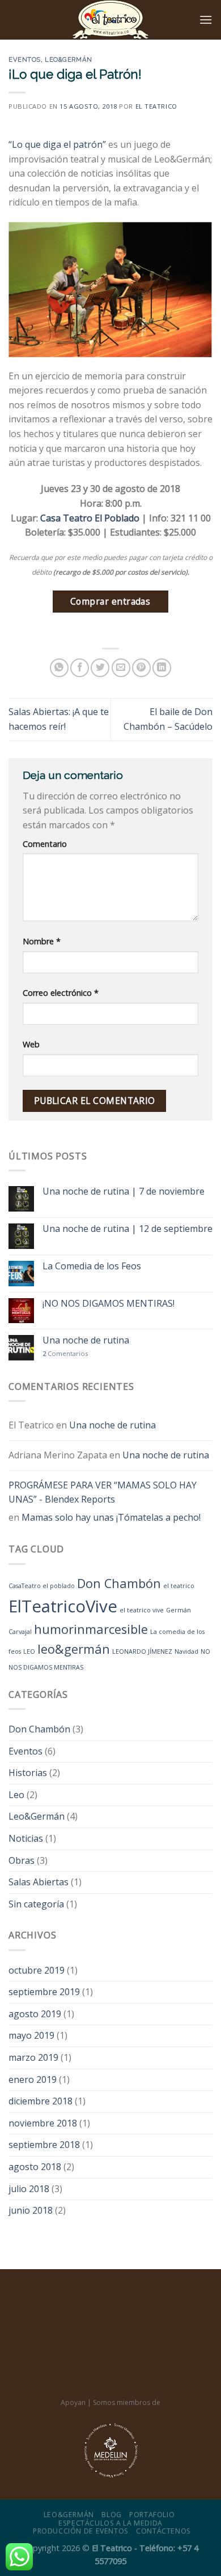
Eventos (25, 59)
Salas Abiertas (39, 1882)
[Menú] (206, 20)
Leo (16, 1795)
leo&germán (74, 1649)
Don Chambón (119, 1583)
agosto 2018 (35, 2167)
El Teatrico (156, 106)
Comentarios (65, 1353)
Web (31, 1044)
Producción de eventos (81, 2531)
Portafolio (152, 2515)
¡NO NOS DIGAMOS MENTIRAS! (109, 1304)
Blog (111, 2515)
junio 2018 (31, 2210)
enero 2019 (33, 2079)
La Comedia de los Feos (92, 1266)
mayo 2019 (31, 2035)
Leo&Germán (69, 59)
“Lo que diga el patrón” (57, 144)
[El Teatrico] (111, 20)
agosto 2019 (35, 2014)
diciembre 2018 (41, 2101)
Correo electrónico (61, 993)
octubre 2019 (37, 1970)
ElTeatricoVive (63, 1606)
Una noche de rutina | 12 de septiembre (127, 1229)
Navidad (186, 1651)
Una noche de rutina (86, 1340)
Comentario (45, 844)
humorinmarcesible (91, 1629)
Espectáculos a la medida (110, 2523)
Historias (28, 1773)
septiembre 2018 (44, 2145)
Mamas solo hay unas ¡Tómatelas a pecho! (111, 1517)
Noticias (26, 1838)
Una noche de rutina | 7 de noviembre (124, 1191)
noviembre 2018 (43, 2123)
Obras (22, 1860)
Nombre (42, 941)
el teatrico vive (142, 1610)
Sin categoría (36, 1904)
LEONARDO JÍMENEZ (142, 1651)
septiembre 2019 (44, 1992)
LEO (29, 1651)
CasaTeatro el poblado (42, 1586)
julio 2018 (29, 2189)
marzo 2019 (33, 2057)
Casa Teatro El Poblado (90, 518)
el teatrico (179, 1586)
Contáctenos (163, 2531)
